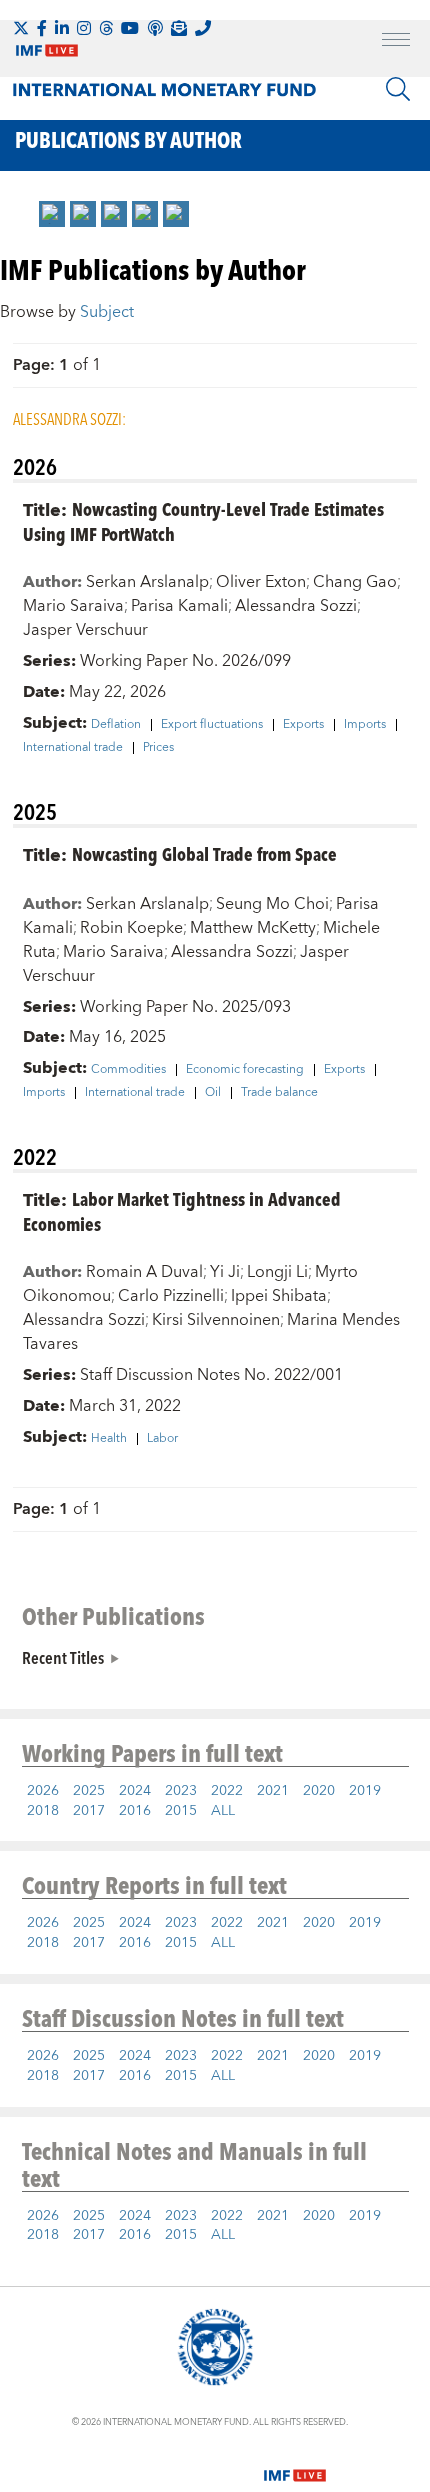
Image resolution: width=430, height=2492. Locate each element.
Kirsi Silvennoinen (216, 1320)
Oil (213, 1093)
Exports (303, 725)
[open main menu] (396, 42)
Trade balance (279, 1093)
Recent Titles (63, 1657)
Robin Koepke (131, 928)
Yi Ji (225, 1272)
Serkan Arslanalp (147, 582)
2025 (89, 1791)
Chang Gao (355, 582)
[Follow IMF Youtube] (130, 28)
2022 (227, 1791)
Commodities (128, 1070)
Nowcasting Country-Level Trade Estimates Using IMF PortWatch (203, 521)
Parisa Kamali (179, 606)
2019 (365, 1791)
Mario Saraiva (73, 606)
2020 (319, 1791)
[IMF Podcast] (155, 28)
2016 (135, 1811)
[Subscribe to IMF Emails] (179, 28)
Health (109, 1439)
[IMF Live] (295, 2463)
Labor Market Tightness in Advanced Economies (182, 1211)
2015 (181, 1811)
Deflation (116, 725)
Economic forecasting (245, 1070)
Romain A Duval (144, 1272)
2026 (43, 1791)
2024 (135, 1791)
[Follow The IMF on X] (21, 28)
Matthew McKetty (253, 928)
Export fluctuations (212, 725)
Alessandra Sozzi (296, 606)
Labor (162, 1439)
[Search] (398, 89)
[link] (52, 214)
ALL (223, 1811)
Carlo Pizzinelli (171, 1296)
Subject (107, 312)
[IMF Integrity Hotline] (203, 28)
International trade (73, 748)
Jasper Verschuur (85, 630)
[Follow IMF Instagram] (84, 28)
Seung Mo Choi (272, 904)
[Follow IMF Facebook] (42, 28)
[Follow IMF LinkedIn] (62, 28)
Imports (365, 725)
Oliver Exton (261, 582)
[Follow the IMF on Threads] (106, 28)
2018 (43, 1811)
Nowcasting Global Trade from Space (204, 853)
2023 (181, 1791)
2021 (273, 1791)
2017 (89, 1811)
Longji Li (277, 1272)
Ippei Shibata (279, 1296)
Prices (158, 748)
